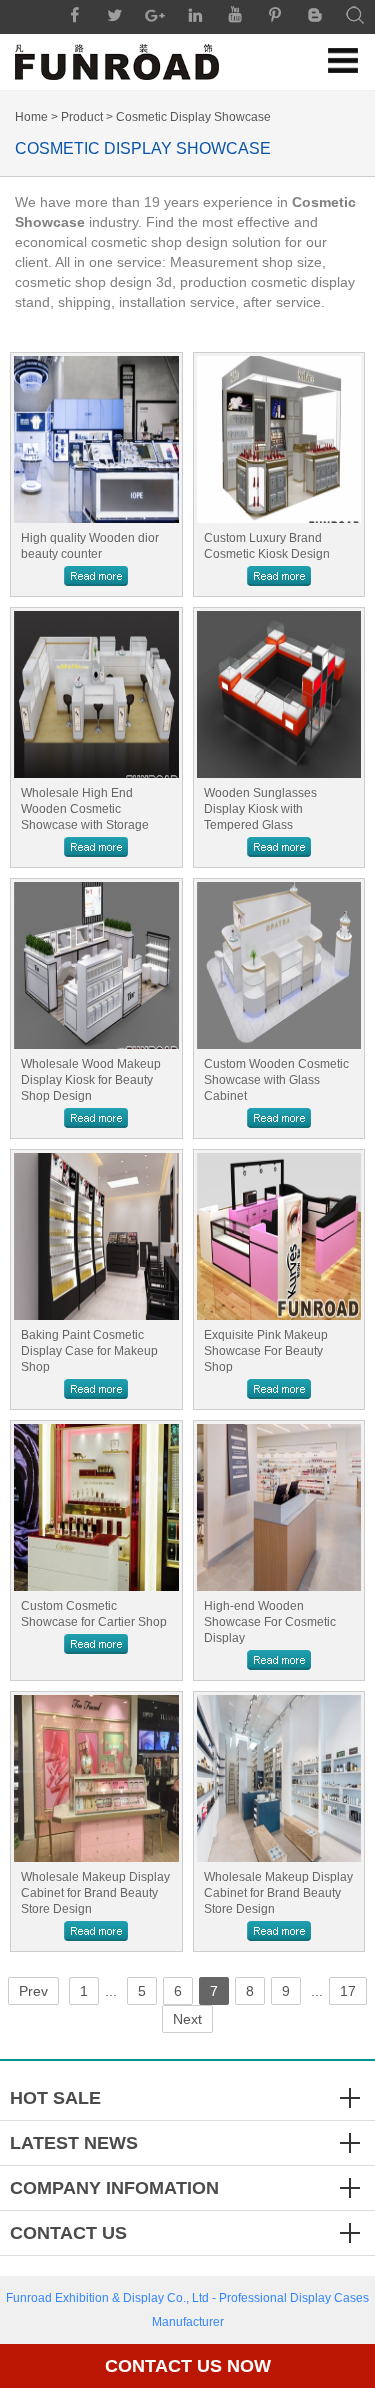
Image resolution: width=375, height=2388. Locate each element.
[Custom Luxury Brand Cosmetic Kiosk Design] (279, 439)
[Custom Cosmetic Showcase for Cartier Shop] (96, 1507)
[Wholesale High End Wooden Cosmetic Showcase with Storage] (96, 694)
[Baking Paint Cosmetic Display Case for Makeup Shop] (96, 1236)
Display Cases (329, 2298)
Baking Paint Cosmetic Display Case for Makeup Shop (89, 1351)
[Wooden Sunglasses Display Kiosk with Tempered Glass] (279, 694)
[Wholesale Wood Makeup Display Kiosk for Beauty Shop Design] (96, 965)
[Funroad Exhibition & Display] (117, 62)
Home (31, 117)
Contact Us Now (188, 2366)
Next (187, 2019)
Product (82, 117)
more (96, 576)
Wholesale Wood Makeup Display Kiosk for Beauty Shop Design (91, 1080)
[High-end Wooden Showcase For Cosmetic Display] (279, 1507)
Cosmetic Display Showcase (193, 117)
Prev (33, 1991)
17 (348, 1991)
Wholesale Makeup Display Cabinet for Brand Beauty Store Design (95, 1893)
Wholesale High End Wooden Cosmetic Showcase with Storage (85, 809)
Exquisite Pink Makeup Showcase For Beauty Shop (266, 1351)
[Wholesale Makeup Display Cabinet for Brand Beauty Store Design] (96, 1778)
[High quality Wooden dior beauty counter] (96, 439)
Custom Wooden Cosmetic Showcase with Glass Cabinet (276, 1080)
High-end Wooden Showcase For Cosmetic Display (270, 1622)
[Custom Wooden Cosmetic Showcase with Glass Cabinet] (279, 965)
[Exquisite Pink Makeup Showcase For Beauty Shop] (279, 1236)
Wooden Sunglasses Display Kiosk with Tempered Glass (260, 809)
